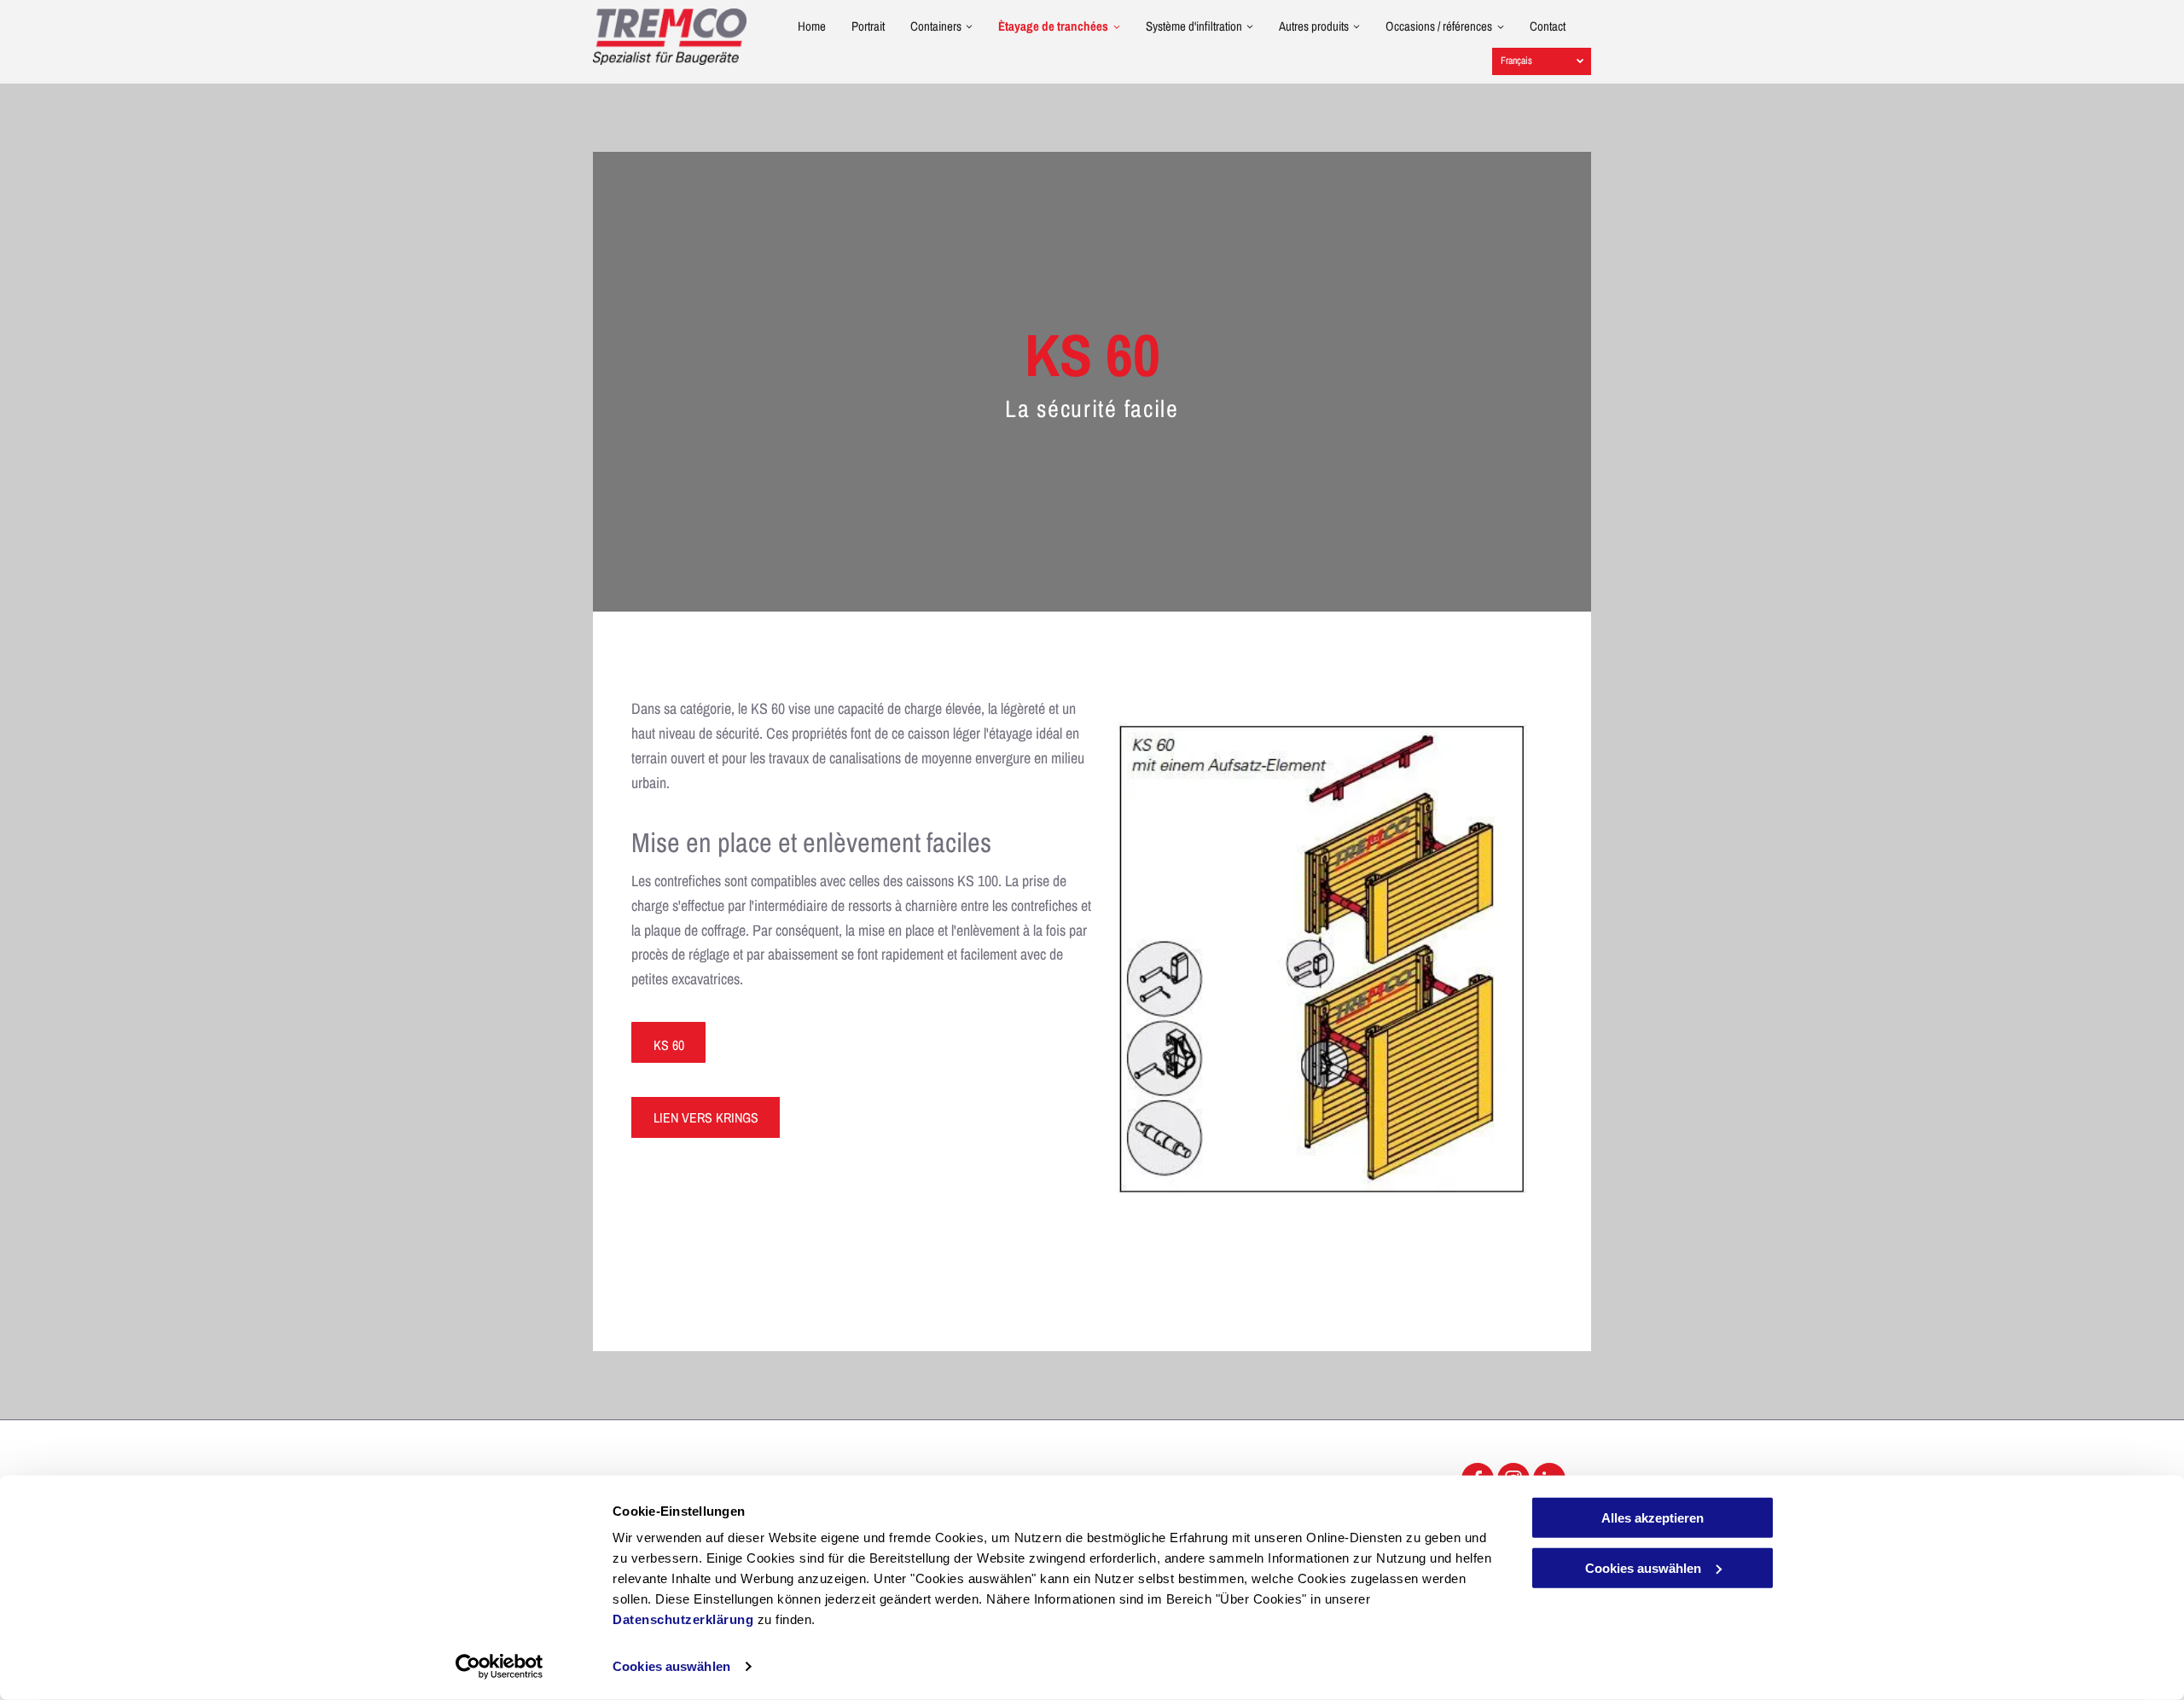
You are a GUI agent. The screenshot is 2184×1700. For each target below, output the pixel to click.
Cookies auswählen (671, 1666)
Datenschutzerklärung (683, 1619)
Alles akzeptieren (1653, 1518)
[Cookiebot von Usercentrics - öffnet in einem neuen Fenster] (500, 1667)
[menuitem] (799, 32)
